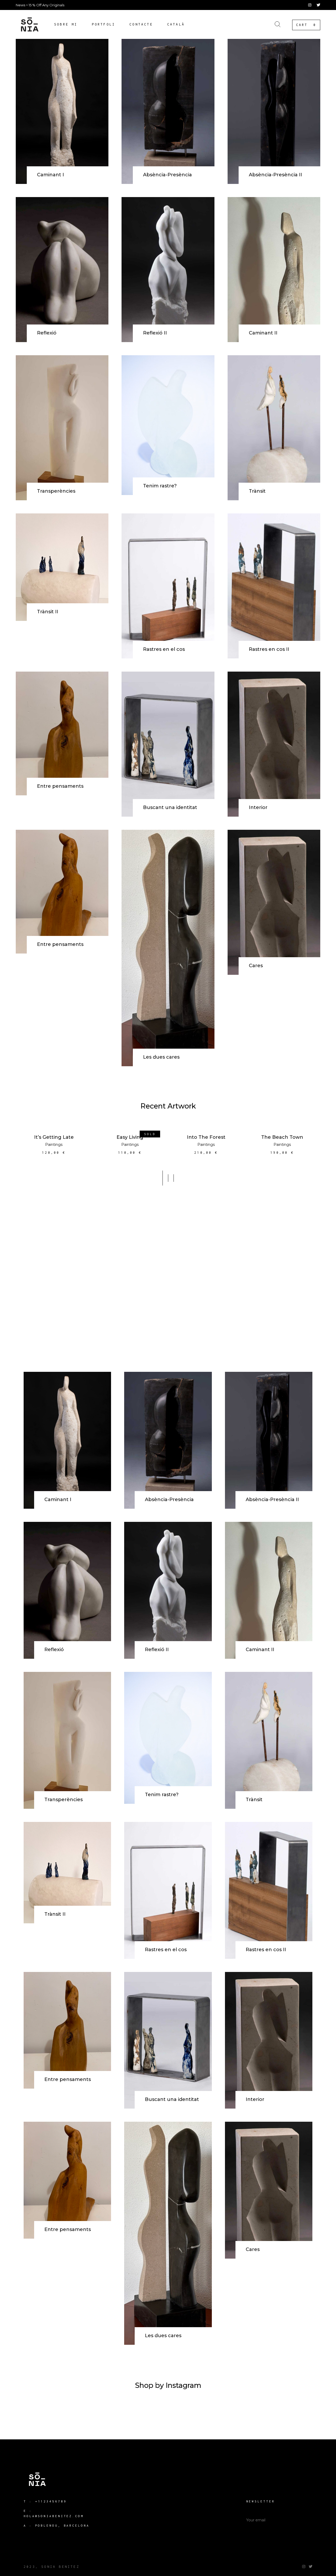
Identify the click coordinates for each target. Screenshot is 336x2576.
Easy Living (130, 1137)
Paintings (54, 1145)
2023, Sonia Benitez (52, 2567)
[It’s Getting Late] (54, 1125)
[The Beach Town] (282, 1125)
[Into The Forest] (206, 1125)
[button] (163, 1178)
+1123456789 (51, 2501)
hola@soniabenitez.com (54, 2516)
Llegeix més (130, 1129)
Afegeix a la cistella (54, 1132)
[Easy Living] (130, 1125)
